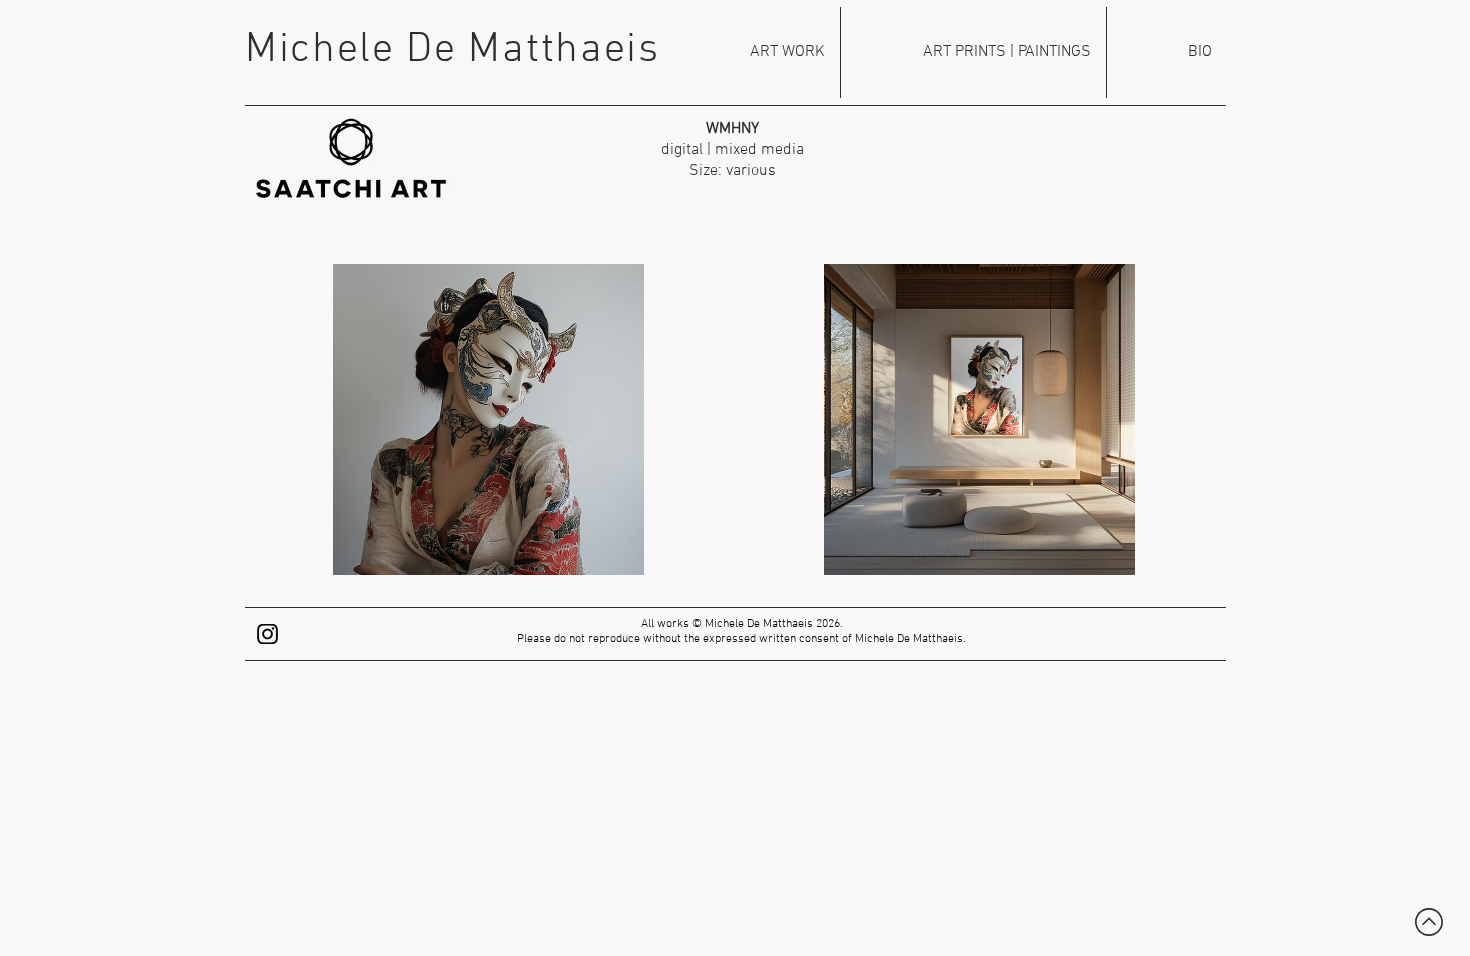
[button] (488, 419)
